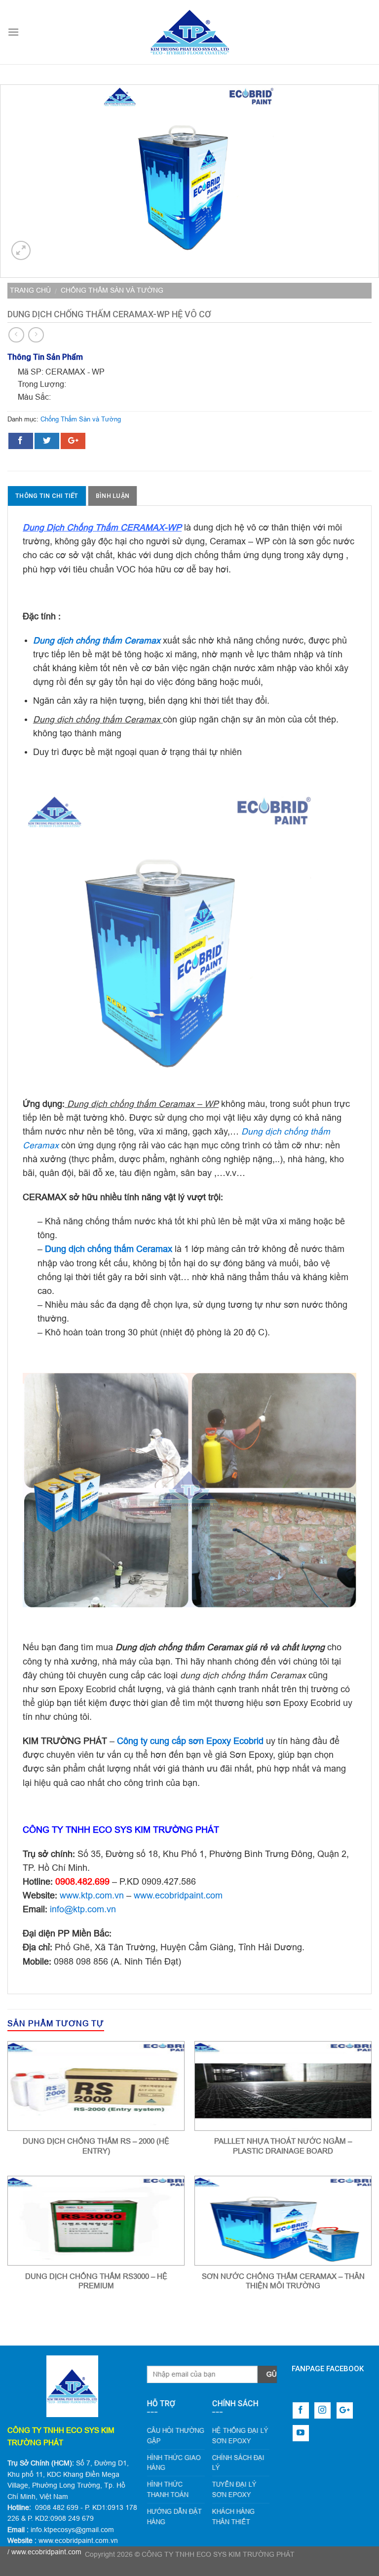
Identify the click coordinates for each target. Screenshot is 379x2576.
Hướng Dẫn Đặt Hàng (174, 2517)
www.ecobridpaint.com (178, 1895)
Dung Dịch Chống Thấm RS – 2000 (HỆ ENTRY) (96, 2146)
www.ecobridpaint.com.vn (78, 2540)
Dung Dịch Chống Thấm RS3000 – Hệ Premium (96, 2281)
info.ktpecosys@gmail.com (72, 2530)
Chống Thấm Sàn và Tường (112, 290)
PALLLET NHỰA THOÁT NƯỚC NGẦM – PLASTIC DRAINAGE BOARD (283, 2146)
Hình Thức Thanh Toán (168, 2489)
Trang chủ (30, 290)
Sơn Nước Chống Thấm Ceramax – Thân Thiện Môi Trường (283, 2281)
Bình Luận (113, 496)
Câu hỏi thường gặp (176, 2436)
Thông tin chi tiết (47, 496)
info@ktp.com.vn (83, 1909)
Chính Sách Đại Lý (238, 2463)
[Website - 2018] (189, 32)
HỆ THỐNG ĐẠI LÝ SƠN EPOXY (240, 2436)
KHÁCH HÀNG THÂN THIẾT (233, 2517)
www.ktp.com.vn (92, 1895)
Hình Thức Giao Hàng (174, 2463)
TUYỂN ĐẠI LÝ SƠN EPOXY (234, 2489)
